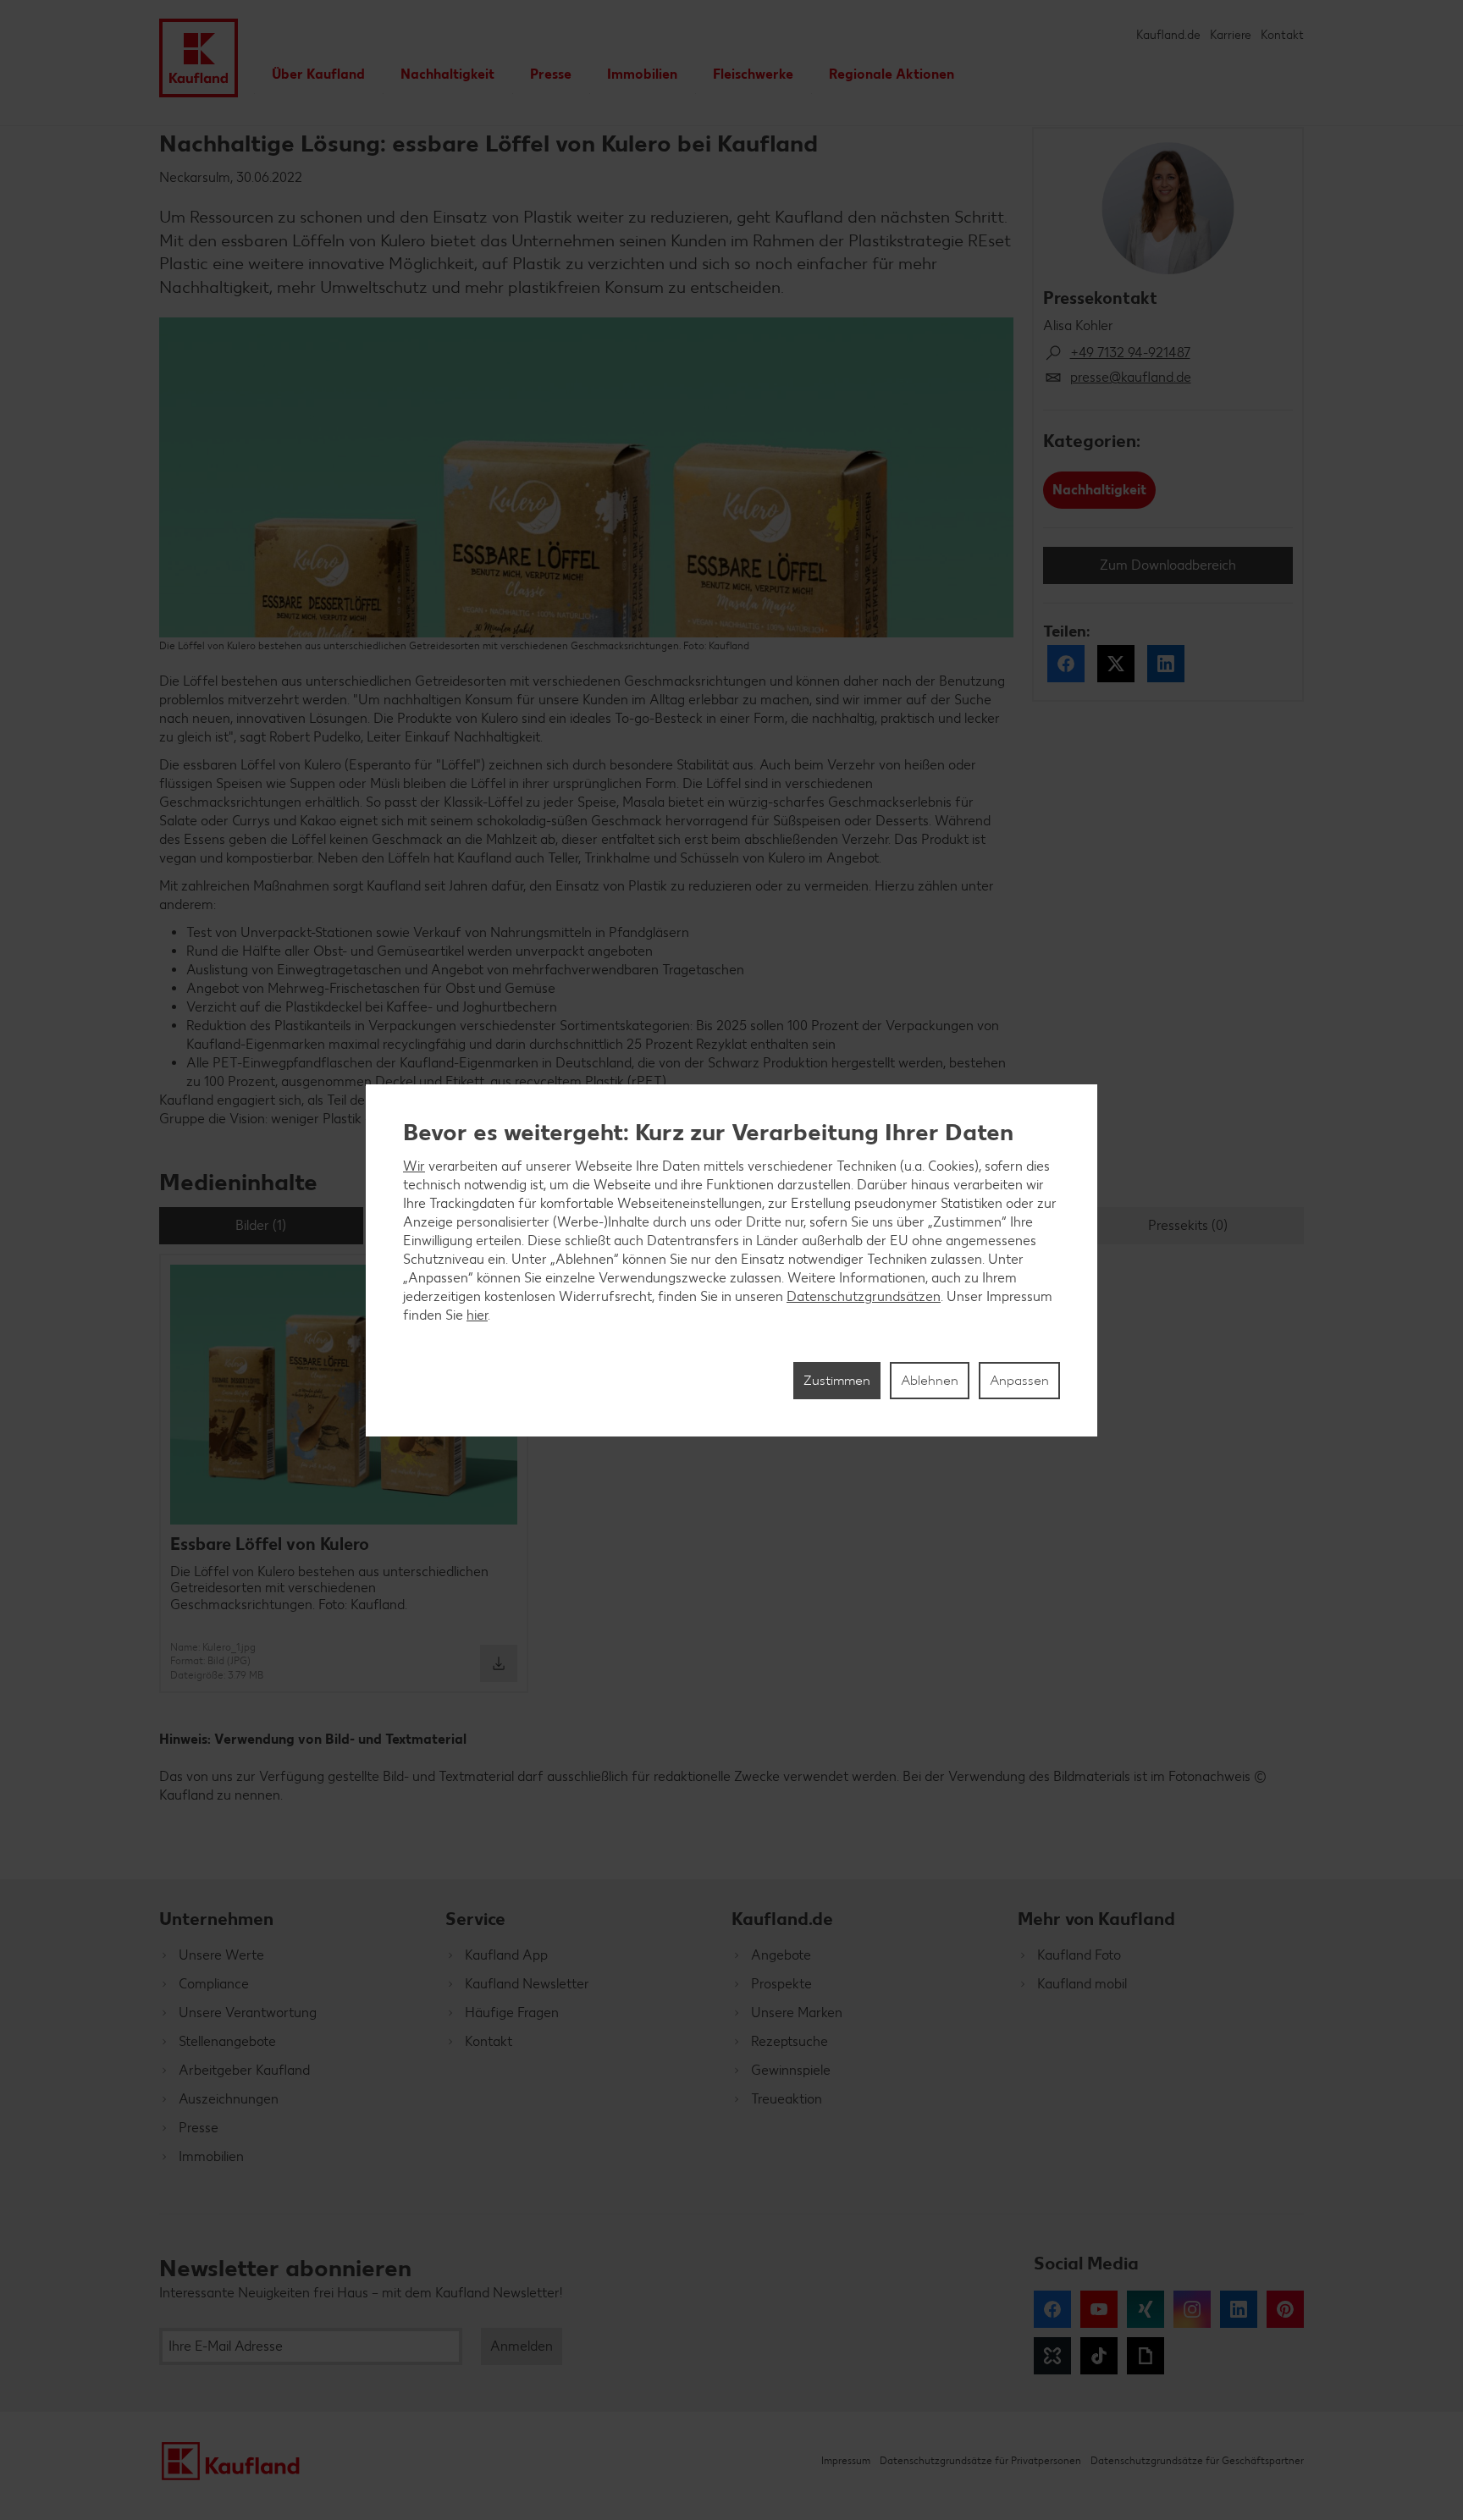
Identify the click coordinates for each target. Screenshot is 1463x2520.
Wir (414, 1166)
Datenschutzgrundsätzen (864, 1296)
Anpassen (1019, 1380)
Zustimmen (837, 1380)
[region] (731, 1260)
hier (477, 1315)
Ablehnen (930, 1380)
